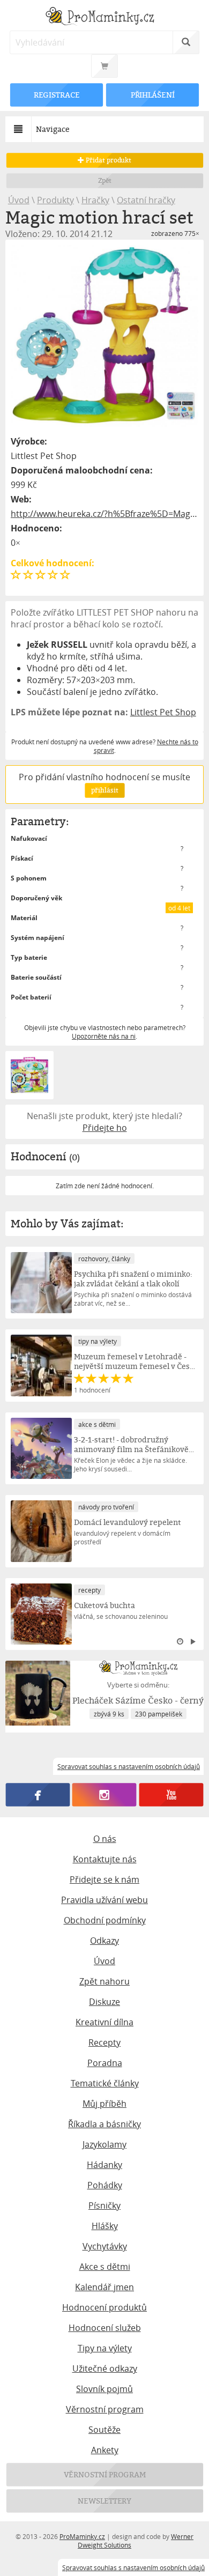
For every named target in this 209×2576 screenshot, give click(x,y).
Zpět (105, 180)
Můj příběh (104, 2104)
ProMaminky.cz (82, 2536)
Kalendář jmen (104, 2287)
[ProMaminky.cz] (105, 17)
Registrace (56, 95)
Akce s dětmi (105, 2267)
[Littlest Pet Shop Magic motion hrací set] (105, 336)
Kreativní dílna (104, 2022)
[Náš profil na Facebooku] (38, 1795)
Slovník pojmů (104, 2389)
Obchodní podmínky (105, 1920)
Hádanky (104, 2165)
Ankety (105, 2450)
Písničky (104, 2205)
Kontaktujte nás (105, 1859)
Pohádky (105, 2185)
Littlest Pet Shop (163, 712)
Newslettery (104, 2501)
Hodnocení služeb (105, 2328)
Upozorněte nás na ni (104, 1036)
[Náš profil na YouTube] (171, 1795)
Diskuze (104, 2002)
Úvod (19, 200)
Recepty (104, 2042)
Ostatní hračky (146, 200)
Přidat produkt (108, 160)
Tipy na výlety (105, 2348)
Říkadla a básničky (104, 2124)
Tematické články (105, 2083)
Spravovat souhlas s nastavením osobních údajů (133, 2567)
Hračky (95, 200)
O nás (105, 1839)
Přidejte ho (105, 1128)
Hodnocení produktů (104, 2307)
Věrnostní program (105, 2409)
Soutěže (104, 2430)
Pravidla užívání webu (104, 1900)
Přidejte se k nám (104, 1879)
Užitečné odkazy (105, 2368)
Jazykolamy (104, 2144)
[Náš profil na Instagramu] (104, 1795)
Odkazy (104, 1941)
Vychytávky (105, 2246)
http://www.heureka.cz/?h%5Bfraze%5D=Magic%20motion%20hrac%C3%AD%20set (105, 514)
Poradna (105, 2063)
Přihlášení (152, 95)
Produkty (55, 200)
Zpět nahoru (104, 1981)
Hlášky (105, 2226)
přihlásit (104, 790)
